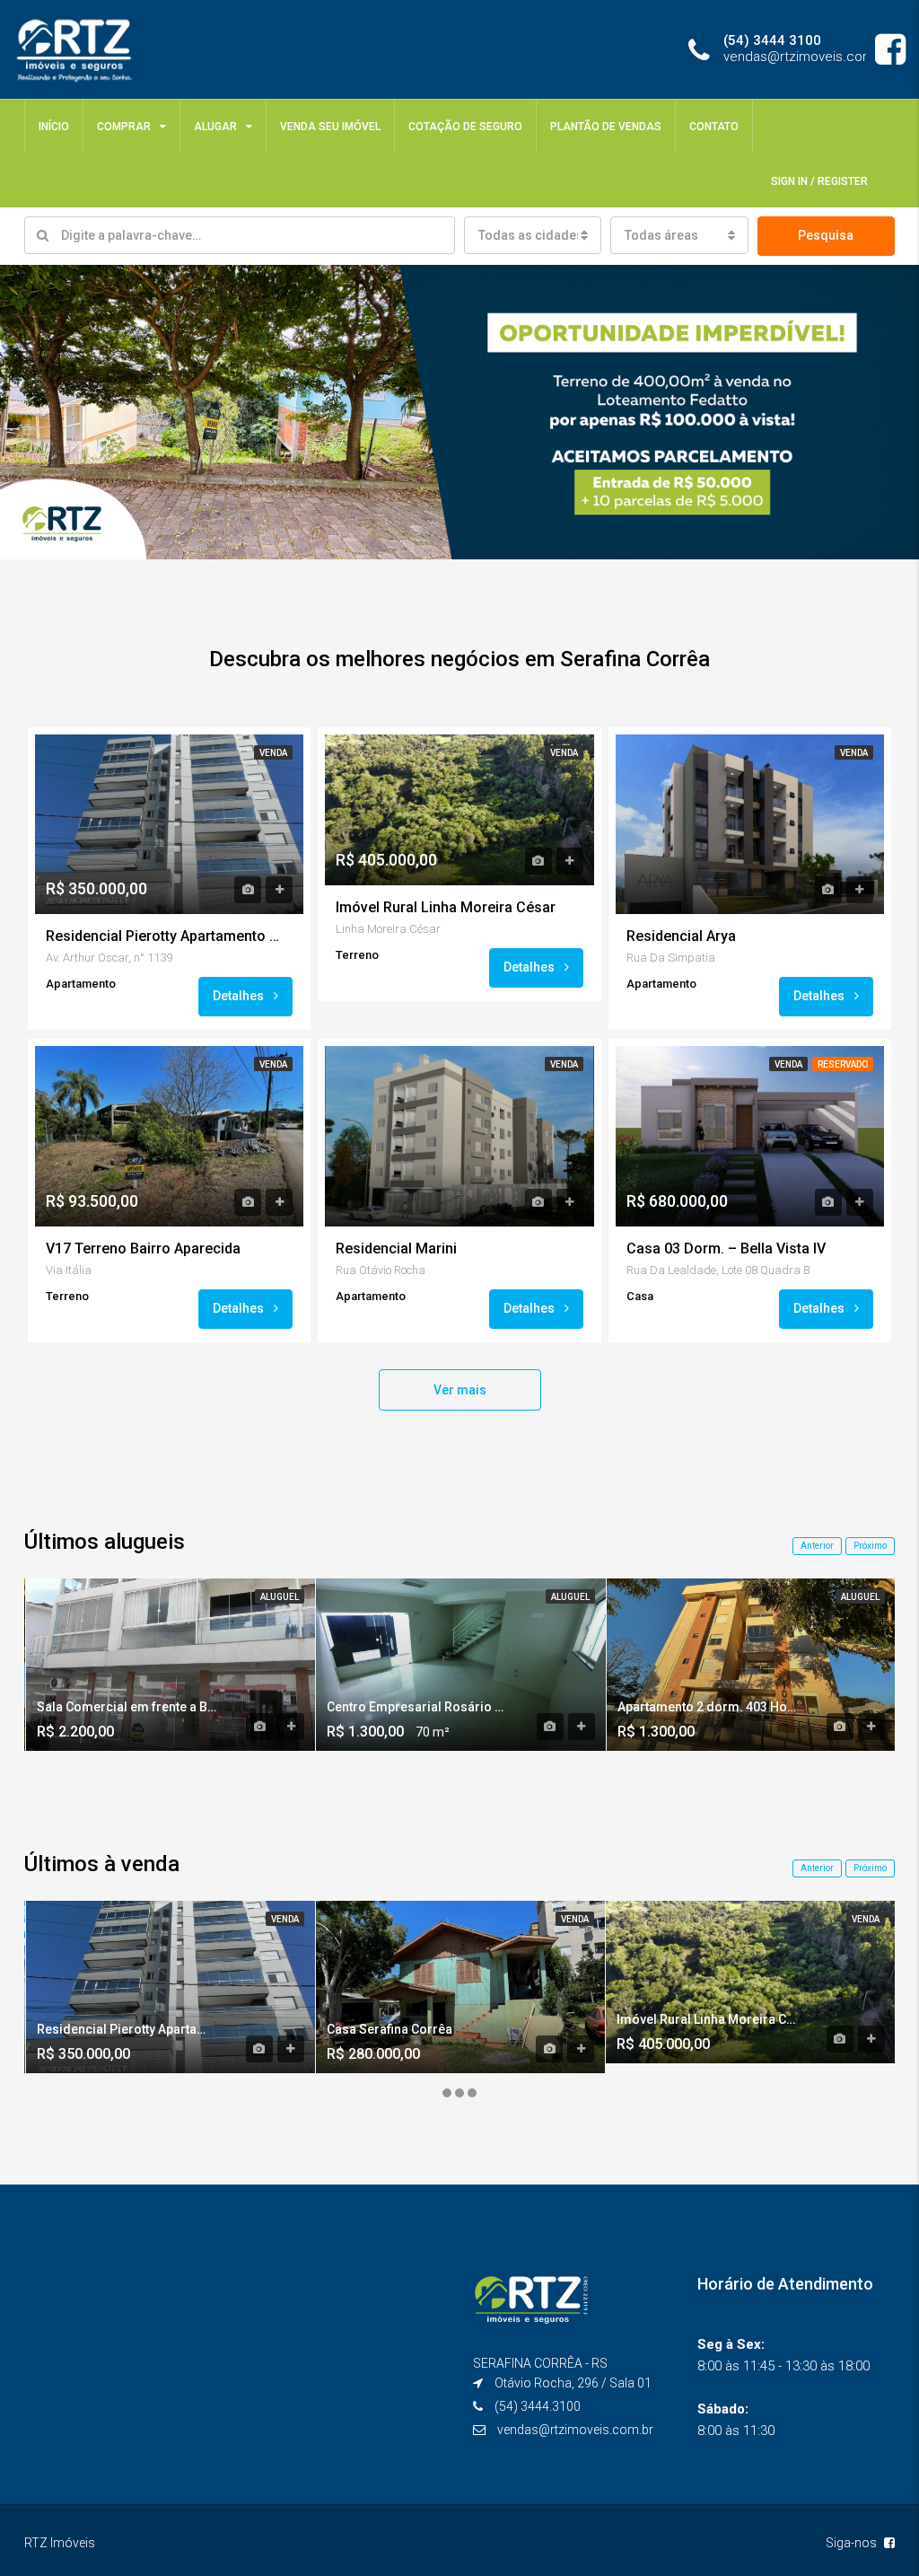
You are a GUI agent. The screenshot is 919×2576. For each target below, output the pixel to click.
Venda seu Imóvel (330, 127)
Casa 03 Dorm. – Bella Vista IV (726, 1248)
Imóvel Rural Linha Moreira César (446, 907)
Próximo (870, 1546)
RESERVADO (843, 1064)
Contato (714, 127)
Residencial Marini (396, 1248)
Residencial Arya (681, 936)
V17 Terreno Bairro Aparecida (143, 1248)
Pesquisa (826, 235)
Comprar (124, 127)
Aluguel (280, 1597)
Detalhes (240, 996)
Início (54, 127)
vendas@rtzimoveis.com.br (575, 2430)
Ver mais (460, 1390)
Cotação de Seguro (465, 127)
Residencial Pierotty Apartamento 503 (162, 936)
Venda (273, 753)
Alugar (215, 127)
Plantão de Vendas (606, 127)
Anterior (817, 1546)
